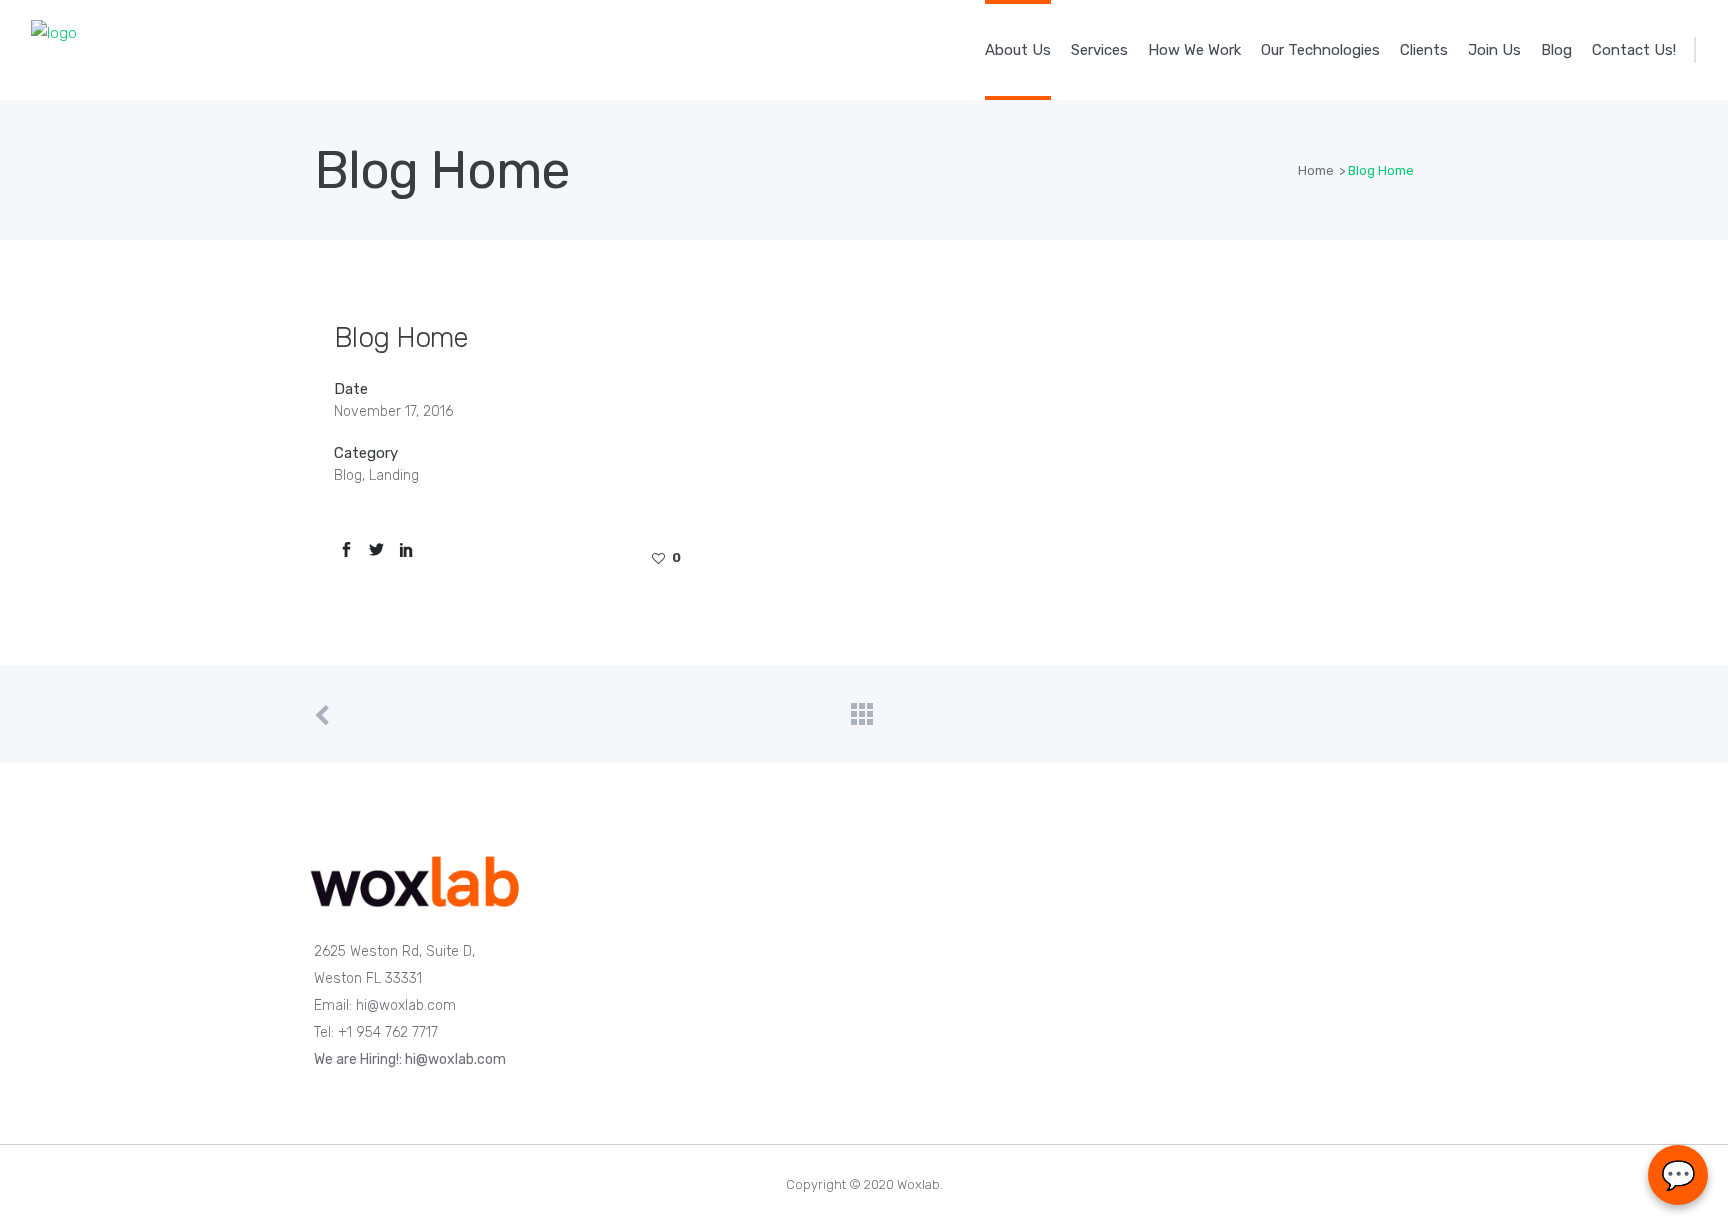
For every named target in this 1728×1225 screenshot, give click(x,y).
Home (1316, 170)
